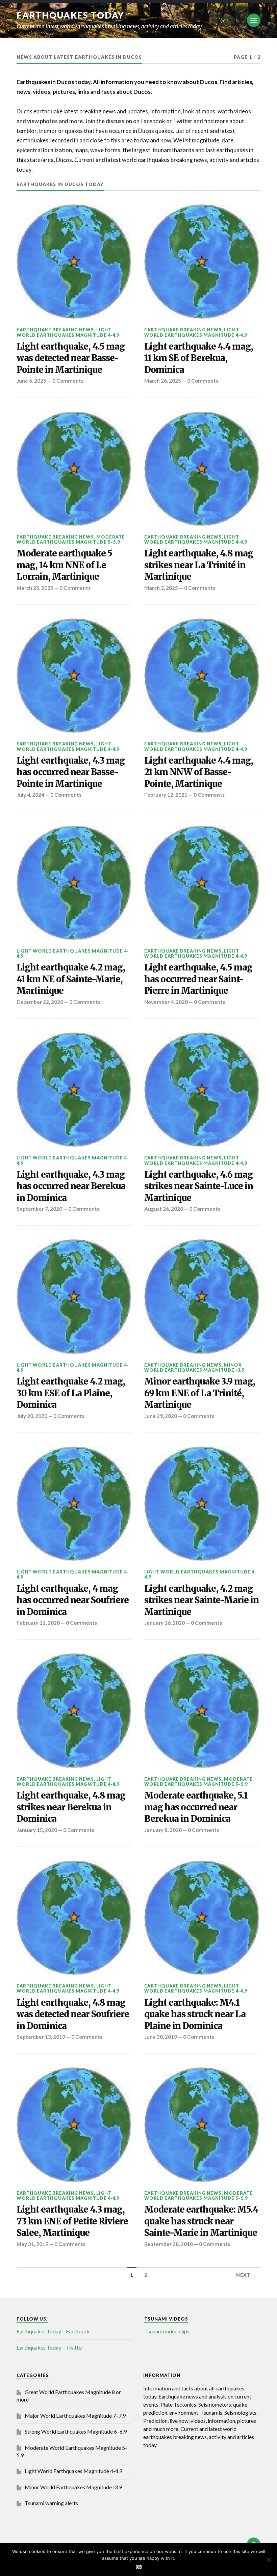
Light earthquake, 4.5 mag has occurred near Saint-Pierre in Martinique (198, 979)
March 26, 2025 (163, 381)
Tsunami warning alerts (51, 2503)
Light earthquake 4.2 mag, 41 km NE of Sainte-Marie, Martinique (71, 979)
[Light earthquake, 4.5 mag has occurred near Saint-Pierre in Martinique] (202, 883)
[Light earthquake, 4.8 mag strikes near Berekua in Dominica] (74, 1711)
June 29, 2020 (161, 1416)
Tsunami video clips (167, 2331)
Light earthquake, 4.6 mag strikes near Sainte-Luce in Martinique (199, 1186)
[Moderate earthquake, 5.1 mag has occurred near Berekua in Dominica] (202, 1711)
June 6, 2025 (31, 381)
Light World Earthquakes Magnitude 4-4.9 (68, 332)
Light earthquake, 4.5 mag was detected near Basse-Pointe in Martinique (71, 358)
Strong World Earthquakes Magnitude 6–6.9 (76, 2431)
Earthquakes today (70, 15)
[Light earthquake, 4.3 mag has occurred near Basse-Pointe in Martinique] (74, 676)
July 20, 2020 (32, 1416)
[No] (269, 2559)
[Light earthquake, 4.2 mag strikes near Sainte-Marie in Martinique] (202, 1504)
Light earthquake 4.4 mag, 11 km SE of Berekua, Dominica (199, 358)
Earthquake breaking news (55, 330)
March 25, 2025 (35, 588)
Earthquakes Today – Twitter (50, 2347)
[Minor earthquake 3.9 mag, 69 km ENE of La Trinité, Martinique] (202, 1297)
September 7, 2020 (39, 1209)
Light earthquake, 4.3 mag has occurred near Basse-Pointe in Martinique (71, 772)
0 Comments (68, 381)
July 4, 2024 (30, 795)
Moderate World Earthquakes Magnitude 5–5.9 (71, 539)
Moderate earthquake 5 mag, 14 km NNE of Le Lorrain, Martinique (64, 565)
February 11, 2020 (38, 1623)
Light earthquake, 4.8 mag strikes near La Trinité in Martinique (199, 565)
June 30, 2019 (161, 2037)
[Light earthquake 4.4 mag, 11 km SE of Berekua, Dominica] (202, 262)
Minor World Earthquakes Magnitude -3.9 (194, 1367)
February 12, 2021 (166, 795)
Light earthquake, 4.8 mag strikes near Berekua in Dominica (71, 1807)
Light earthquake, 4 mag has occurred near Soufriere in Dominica (73, 1600)
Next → (247, 2275)
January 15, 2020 (37, 1830)
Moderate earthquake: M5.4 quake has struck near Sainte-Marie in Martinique (201, 2221)
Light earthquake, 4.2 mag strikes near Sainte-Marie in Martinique (202, 1600)
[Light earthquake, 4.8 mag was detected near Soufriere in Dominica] (74, 1918)
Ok (139, 2567)
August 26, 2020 (164, 1209)
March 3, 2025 (161, 588)
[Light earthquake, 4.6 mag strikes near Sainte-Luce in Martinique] (202, 1090)
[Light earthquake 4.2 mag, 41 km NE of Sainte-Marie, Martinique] (74, 883)
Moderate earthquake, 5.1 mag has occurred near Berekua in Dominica (196, 1807)
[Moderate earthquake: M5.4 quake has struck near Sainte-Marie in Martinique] (202, 2125)
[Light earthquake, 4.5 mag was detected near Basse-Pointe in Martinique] (74, 262)
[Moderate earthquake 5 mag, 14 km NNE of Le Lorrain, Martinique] (74, 469)
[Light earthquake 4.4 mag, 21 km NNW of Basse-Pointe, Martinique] (202, 676)
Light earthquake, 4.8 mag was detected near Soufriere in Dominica (73, 2014)
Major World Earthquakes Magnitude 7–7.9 (75, 2416)
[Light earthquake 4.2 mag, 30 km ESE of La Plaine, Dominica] (74, 1297)
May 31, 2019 (32, 2244)
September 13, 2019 (41, 2037)
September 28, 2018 (169, 2244)
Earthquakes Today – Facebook (53, 2331)
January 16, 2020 (165, 1623)
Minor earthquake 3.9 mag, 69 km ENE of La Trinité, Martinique (200, 1393)
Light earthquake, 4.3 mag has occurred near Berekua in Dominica (71, 1186)
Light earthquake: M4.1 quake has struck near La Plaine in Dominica (195, 2014)
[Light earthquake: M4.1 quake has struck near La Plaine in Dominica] (202, 1918)
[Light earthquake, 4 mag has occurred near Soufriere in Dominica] (74, 1504)
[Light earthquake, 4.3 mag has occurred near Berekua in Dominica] (74, 1090)
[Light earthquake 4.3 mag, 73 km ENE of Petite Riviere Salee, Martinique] (74, 2125)
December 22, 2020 (40, 1002)
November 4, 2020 (166, 1002)
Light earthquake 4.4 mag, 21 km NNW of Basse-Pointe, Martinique (199, 772)
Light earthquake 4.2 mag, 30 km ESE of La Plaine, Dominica (71, 1393)
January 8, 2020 (163, 1830)
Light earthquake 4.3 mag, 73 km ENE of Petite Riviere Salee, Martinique (72, 2221)
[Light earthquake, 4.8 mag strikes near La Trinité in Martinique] (202, 469)
